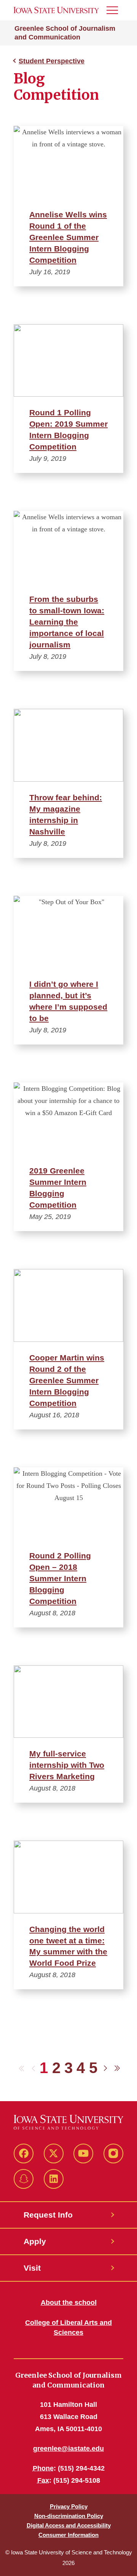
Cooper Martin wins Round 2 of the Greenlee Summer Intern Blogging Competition (67, 1380)
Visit (32, 2268)
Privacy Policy (69, 2506)
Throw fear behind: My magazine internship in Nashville (66, 814)
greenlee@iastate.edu (68, 2449)
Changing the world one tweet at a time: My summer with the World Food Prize (68, 1946)
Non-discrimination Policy (69, 2516)
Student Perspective (52, 61)
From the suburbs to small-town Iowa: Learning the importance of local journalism (67, 622)
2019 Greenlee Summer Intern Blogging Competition (58, 1188)
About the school (69, 2303)
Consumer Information (68, 2535)
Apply (35, 2241)
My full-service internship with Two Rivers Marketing (67, 1765)
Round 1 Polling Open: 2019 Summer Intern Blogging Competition (68, 430)
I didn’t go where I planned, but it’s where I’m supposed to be (68, 1001)
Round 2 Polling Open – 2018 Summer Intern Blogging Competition (60, 1578)
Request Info (48, 2215)
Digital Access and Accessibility (69, 2525)
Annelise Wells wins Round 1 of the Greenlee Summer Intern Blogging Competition (68, 237)
